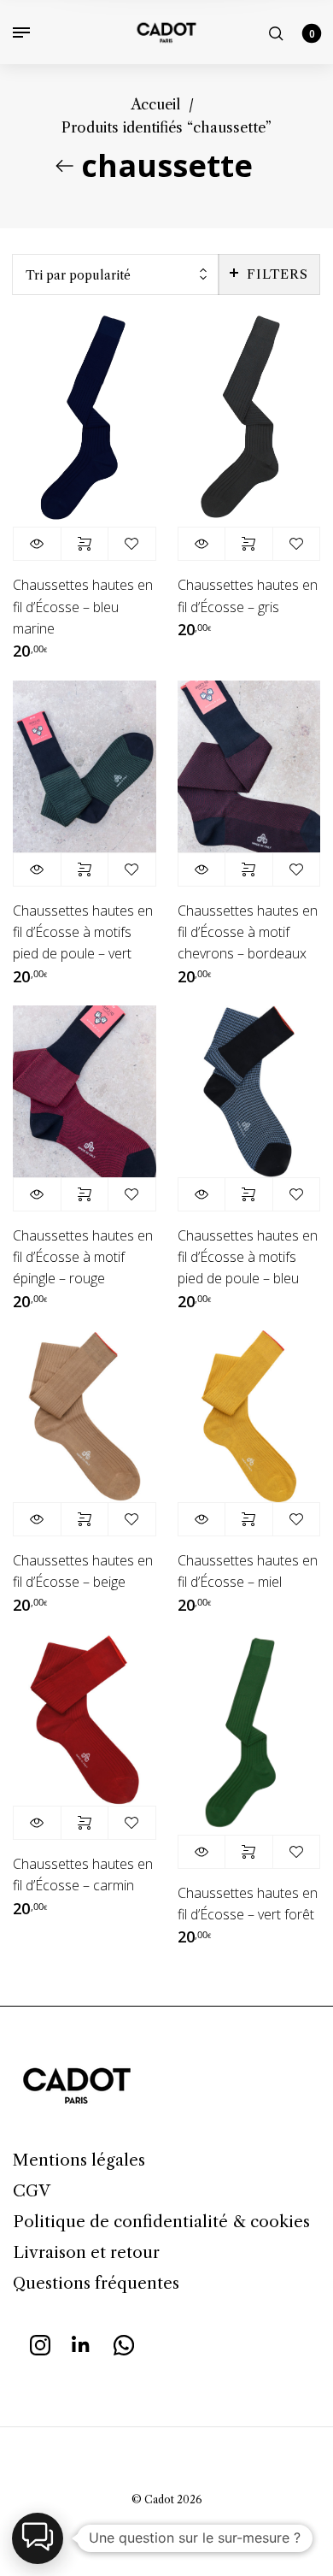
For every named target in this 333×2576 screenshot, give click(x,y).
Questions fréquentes (96, 2283)
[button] (38, 2538)
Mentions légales (79, 2160)
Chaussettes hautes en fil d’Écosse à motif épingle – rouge (83, 1257)
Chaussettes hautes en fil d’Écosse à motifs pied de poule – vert (83, 932)
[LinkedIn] (82, 2343)
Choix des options (85, 544)
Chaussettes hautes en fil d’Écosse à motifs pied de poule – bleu (248, 1257)
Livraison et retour (86, 2252)
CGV (32, 2191)
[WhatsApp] (124, 2343)
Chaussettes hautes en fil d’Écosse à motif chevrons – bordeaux (248, 932)
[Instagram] (40, 2343)
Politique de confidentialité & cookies (161, 2222)
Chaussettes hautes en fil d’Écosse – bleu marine (83, 606)
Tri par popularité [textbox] (78, 275)
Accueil (155, 104)
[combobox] (116, 275)
